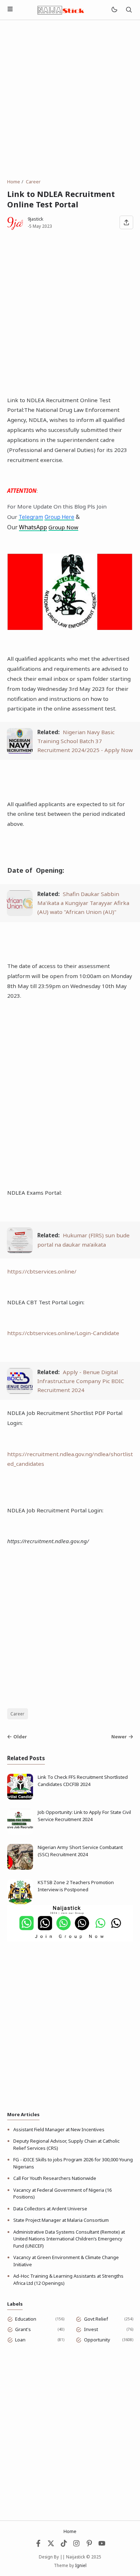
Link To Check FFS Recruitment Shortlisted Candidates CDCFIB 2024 (83, 1781)
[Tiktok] (64, 2545)
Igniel (81, 2565)
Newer (119, 1737)
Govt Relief (96, 2319)
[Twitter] (51, 2545)
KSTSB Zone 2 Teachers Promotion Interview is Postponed (76, 1886)
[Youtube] (102, 2545)
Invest (91, 2329)
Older (20, 1737)
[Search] (129, 10)
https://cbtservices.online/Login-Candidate (63, 1333)
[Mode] (114, 10)
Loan (20, 2340)
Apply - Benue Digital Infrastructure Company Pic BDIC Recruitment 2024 (81, 1381)
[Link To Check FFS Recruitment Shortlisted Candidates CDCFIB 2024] (20, 1798)
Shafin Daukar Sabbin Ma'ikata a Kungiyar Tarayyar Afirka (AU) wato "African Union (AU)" (83, 903)
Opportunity (97, 2340)
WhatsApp (33, 527)
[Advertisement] (70, 99)
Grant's (23, 2329)
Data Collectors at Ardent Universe (50, 2209)
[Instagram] (76, 2545)
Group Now (63, 527)
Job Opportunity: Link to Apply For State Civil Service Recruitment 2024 (84, 1816)
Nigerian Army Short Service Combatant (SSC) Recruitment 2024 (80, 1851)
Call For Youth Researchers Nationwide (55, 2178)
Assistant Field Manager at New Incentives (59, 2129)
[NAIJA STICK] (61, 9)
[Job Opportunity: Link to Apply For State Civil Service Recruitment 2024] (20, 1833)
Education (26, 2319)
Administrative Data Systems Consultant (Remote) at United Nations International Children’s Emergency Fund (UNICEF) (69, 2239)
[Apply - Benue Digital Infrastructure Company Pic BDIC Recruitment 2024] (20, 1392)
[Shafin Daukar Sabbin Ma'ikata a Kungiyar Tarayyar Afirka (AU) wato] (20, 914)
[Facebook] (38, 2545)
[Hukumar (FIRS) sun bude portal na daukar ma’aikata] (20, 1251)
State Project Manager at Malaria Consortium (61, 2220)
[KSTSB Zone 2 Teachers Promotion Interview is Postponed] (20, 1903)
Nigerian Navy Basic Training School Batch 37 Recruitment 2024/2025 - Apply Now (85, 741)
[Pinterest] (89, 2545)
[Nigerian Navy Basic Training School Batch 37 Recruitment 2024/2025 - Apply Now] (20, 752)
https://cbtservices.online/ (42, 1271)
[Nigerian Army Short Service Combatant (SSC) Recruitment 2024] (20, 1868)
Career (17, 1714)
